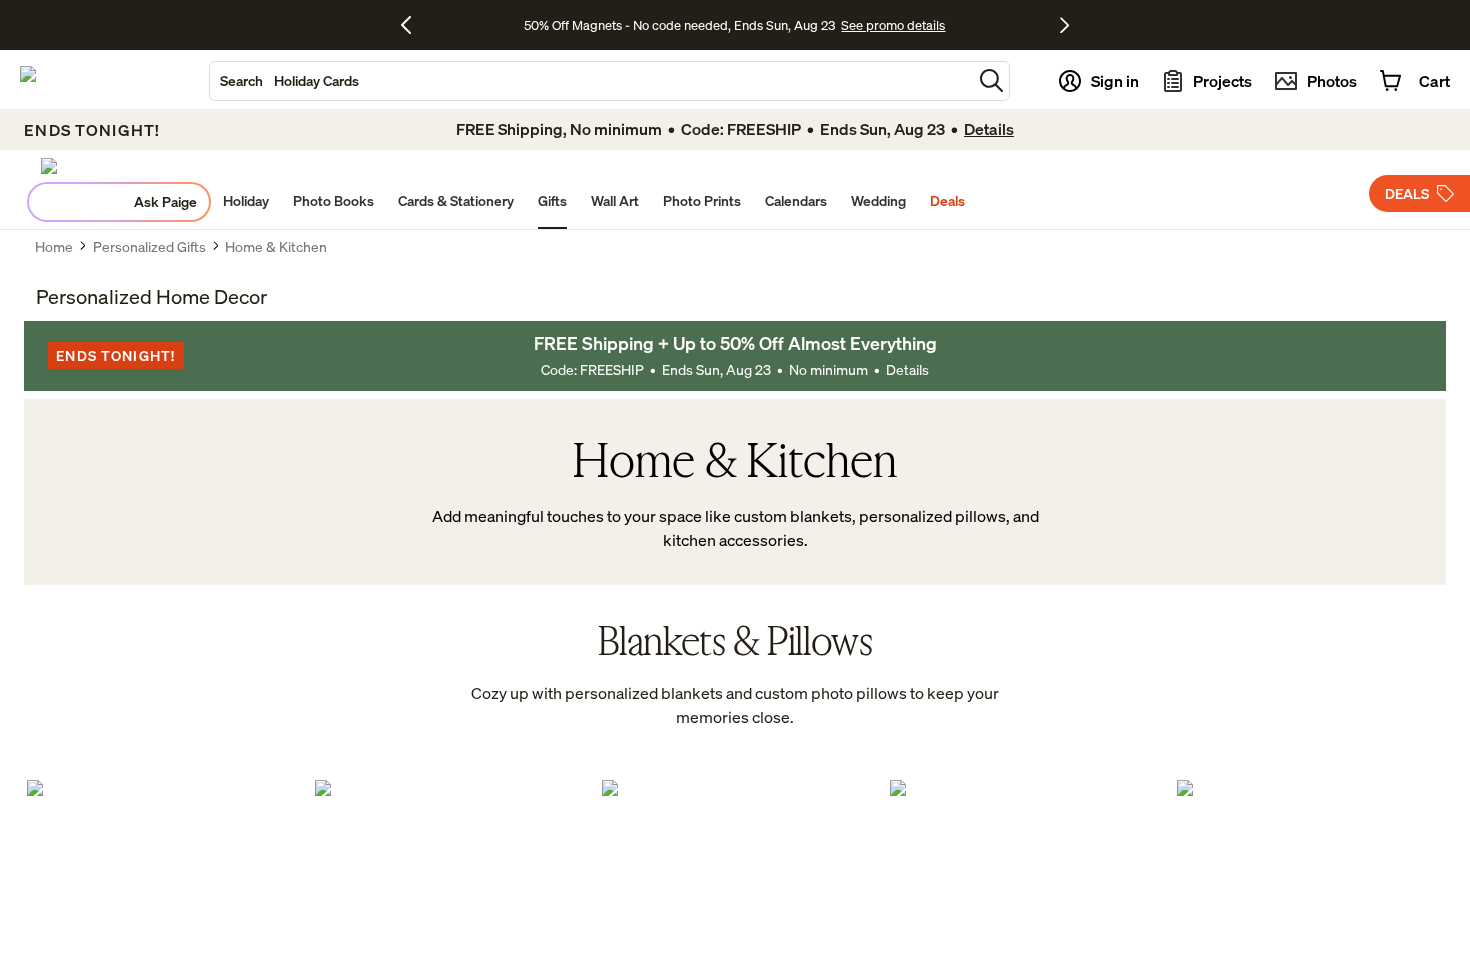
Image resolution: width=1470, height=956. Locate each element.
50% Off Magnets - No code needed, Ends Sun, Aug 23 (679, 25)
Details (907, 369)
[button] (991, 80)
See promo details (893, 25)
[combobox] (591, 81)
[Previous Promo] (413, 25)
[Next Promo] (1064, 25)
